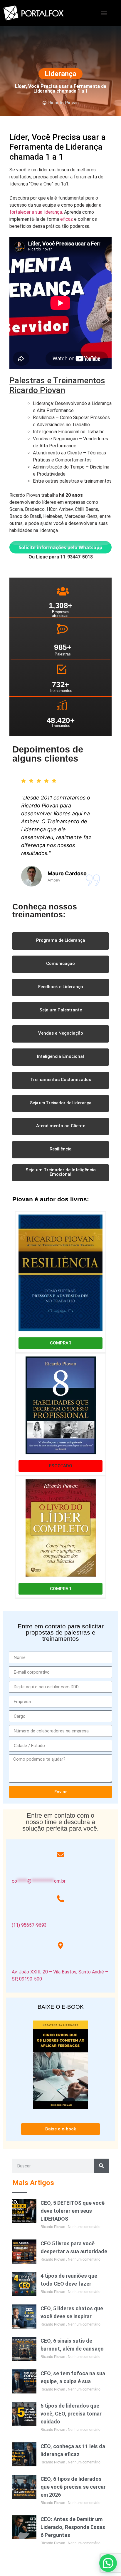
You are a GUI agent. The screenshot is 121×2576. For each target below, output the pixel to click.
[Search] (101, 2166)
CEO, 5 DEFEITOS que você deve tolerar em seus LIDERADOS (73, 2211)
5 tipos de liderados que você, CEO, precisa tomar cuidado (71, 2414)
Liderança (60, 74)
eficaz (67, 219)
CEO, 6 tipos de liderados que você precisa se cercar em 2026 (73, 2487)
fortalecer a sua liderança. (36, 212)
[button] (104, 13)
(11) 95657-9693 (29, 1925)
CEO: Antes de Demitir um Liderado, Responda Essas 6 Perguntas (73, 2527)
